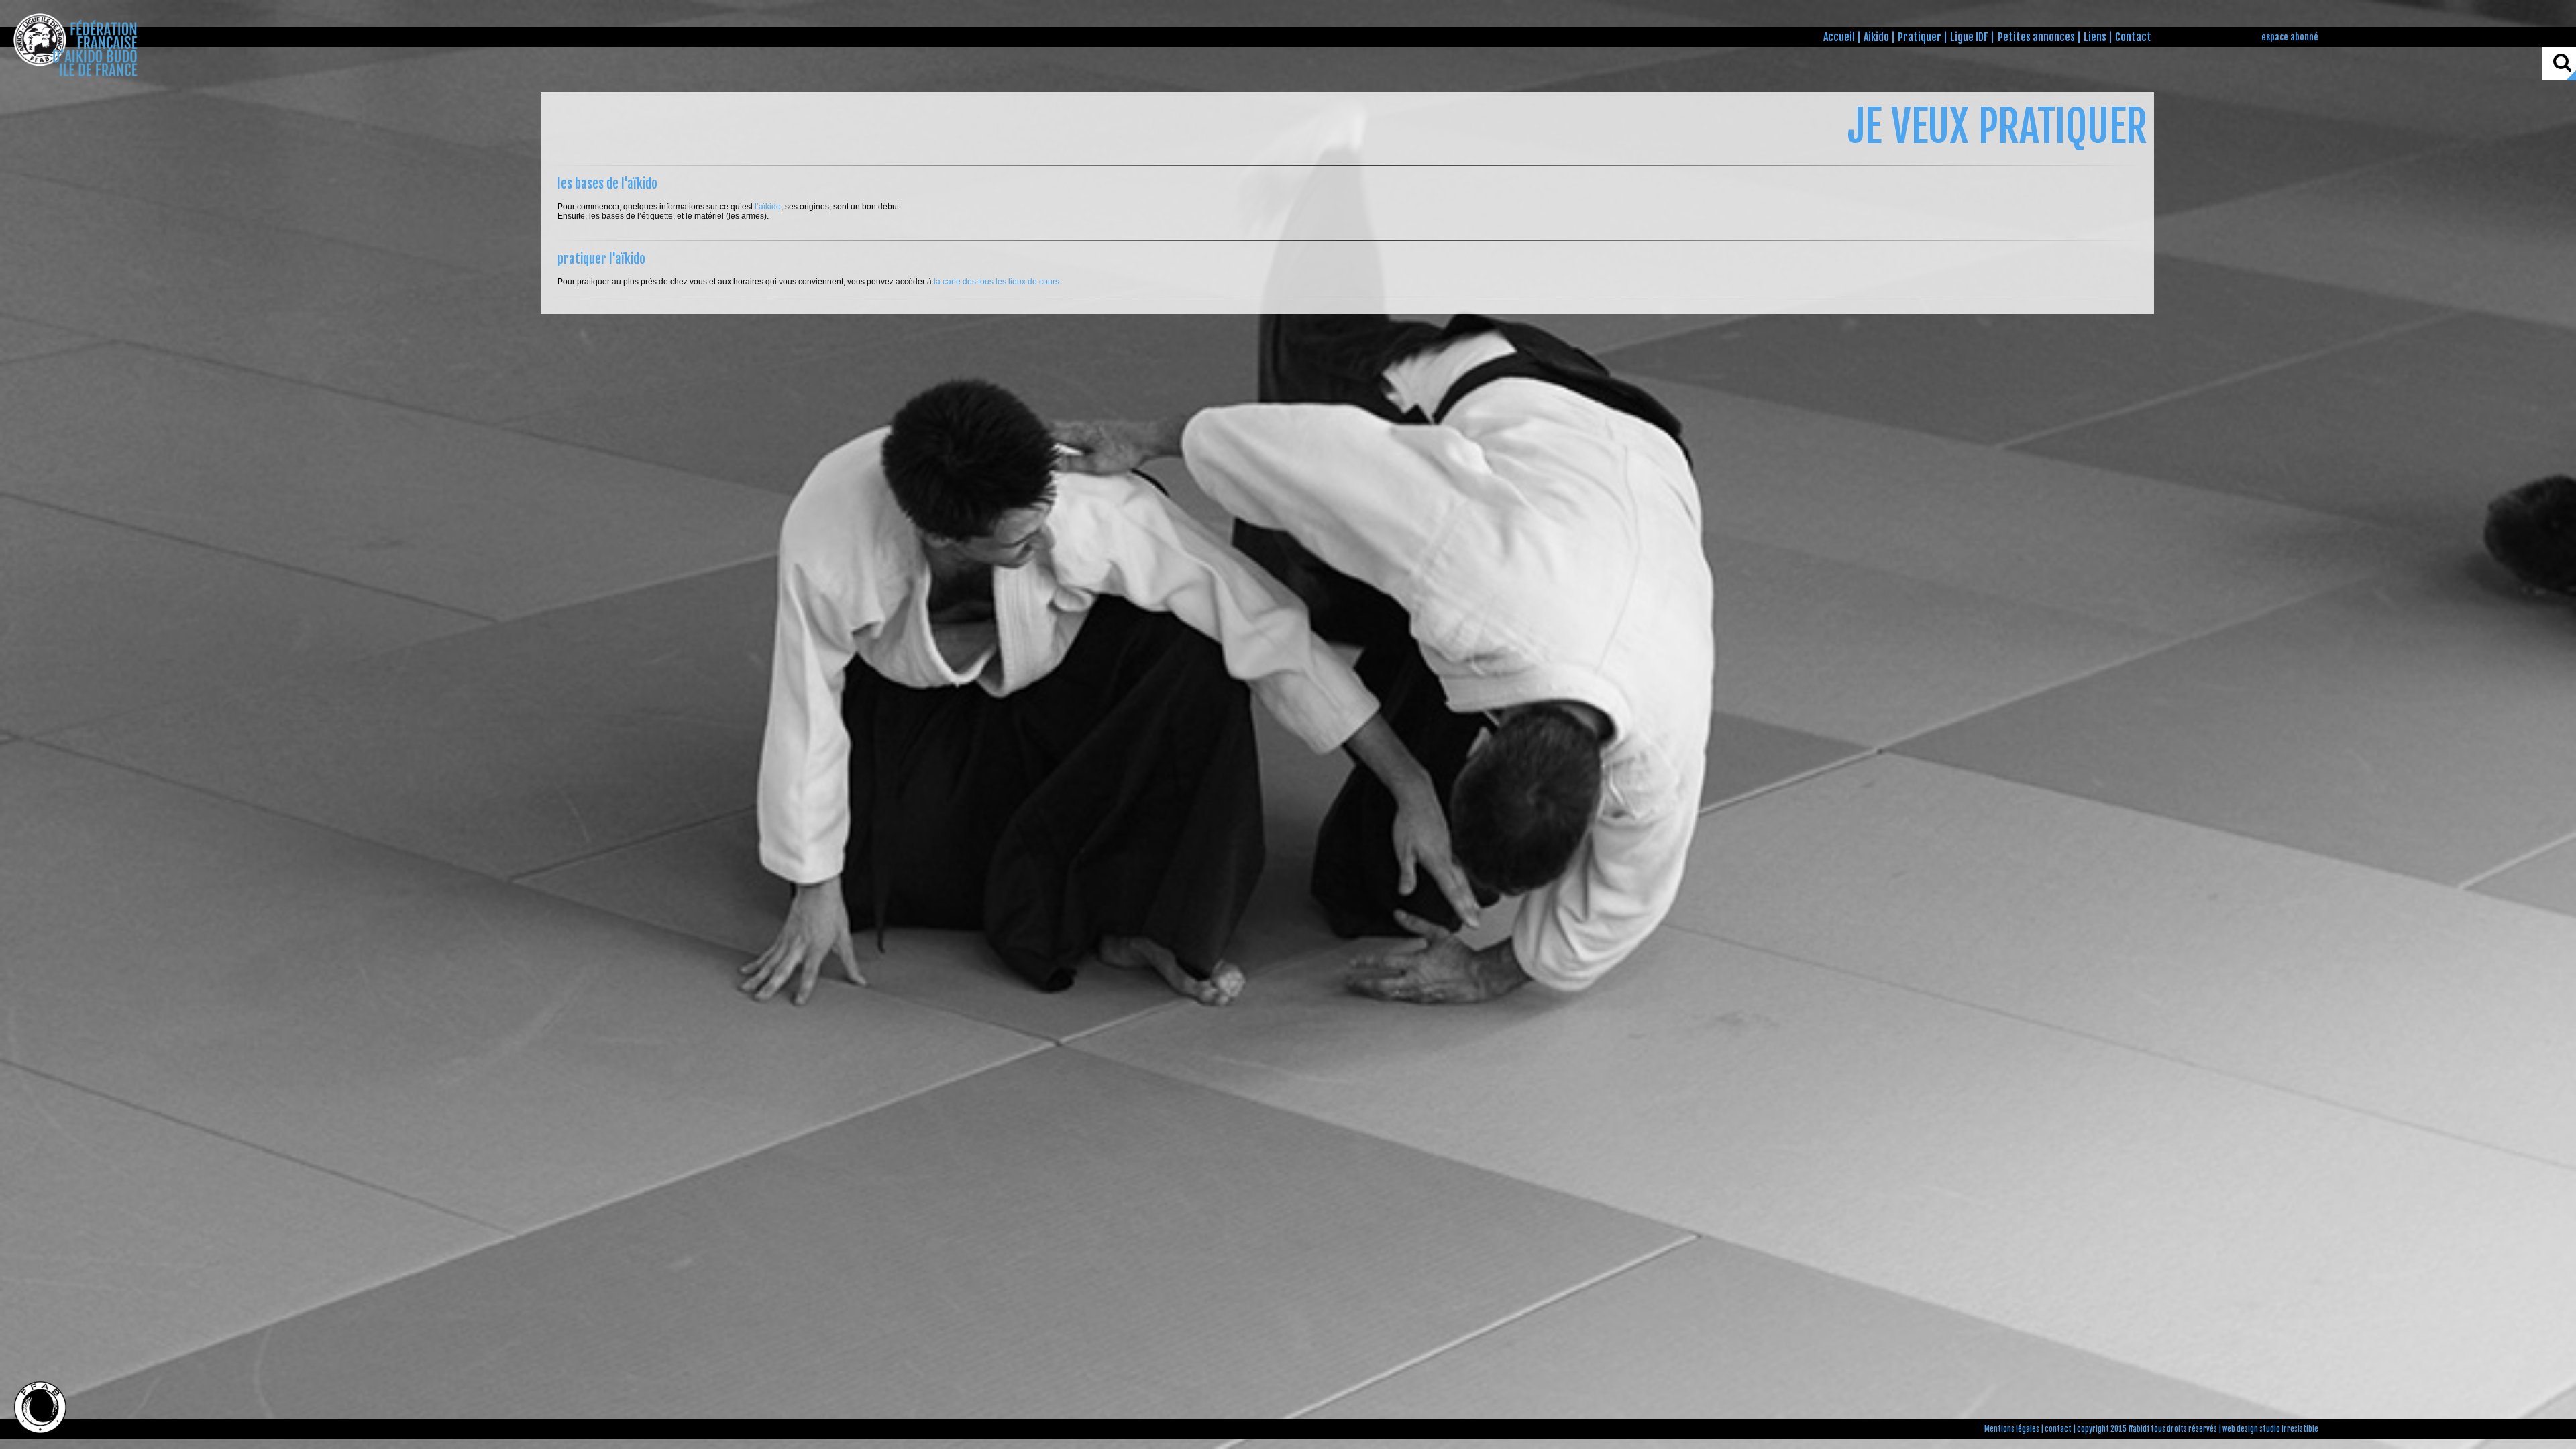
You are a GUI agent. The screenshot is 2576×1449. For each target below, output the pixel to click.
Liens (2095, 37)
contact (2058, 1429)
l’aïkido (768, 207)
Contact (2133, 37)
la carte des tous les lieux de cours (997, 282)
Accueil (1839, 37)
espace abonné (2290, 37)
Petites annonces (2036, 37)
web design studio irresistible (2270, 1429)
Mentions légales (2012, 1429)
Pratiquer (1920, 37)
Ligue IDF (1969, 37)
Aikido (1876, 37)
